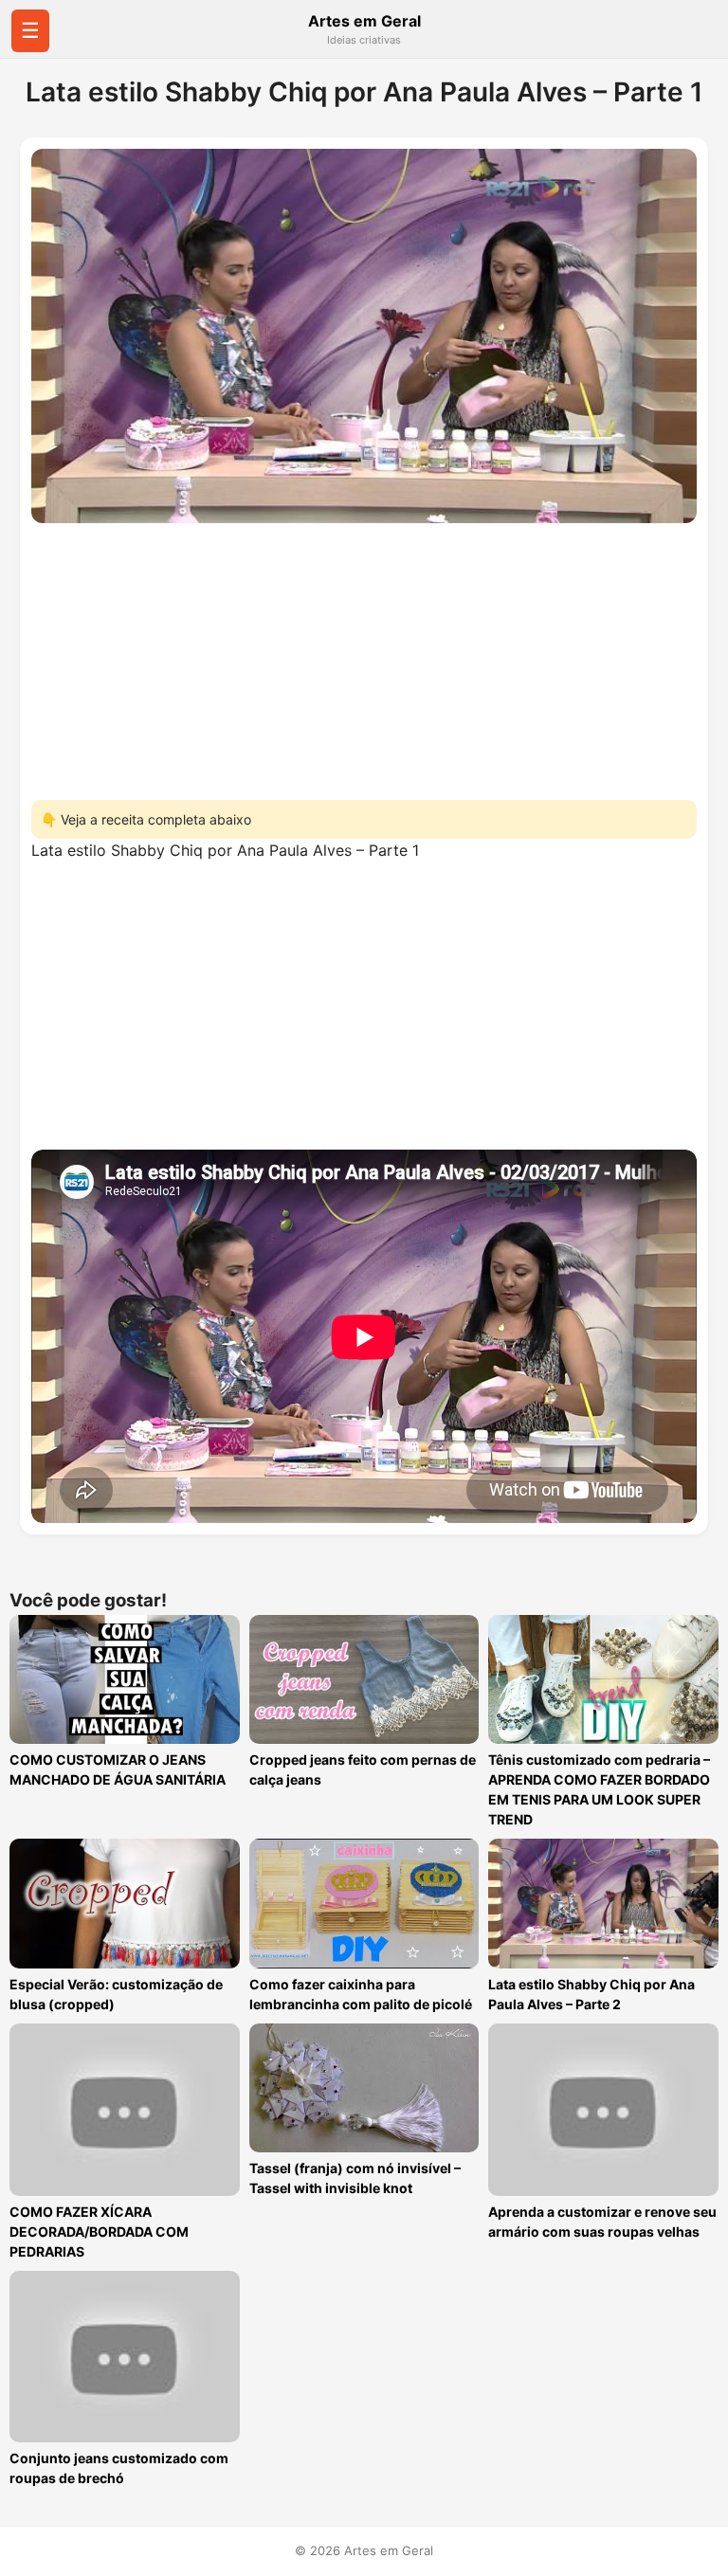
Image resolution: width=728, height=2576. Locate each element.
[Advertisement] (364, 656)
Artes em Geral (364, 21)
